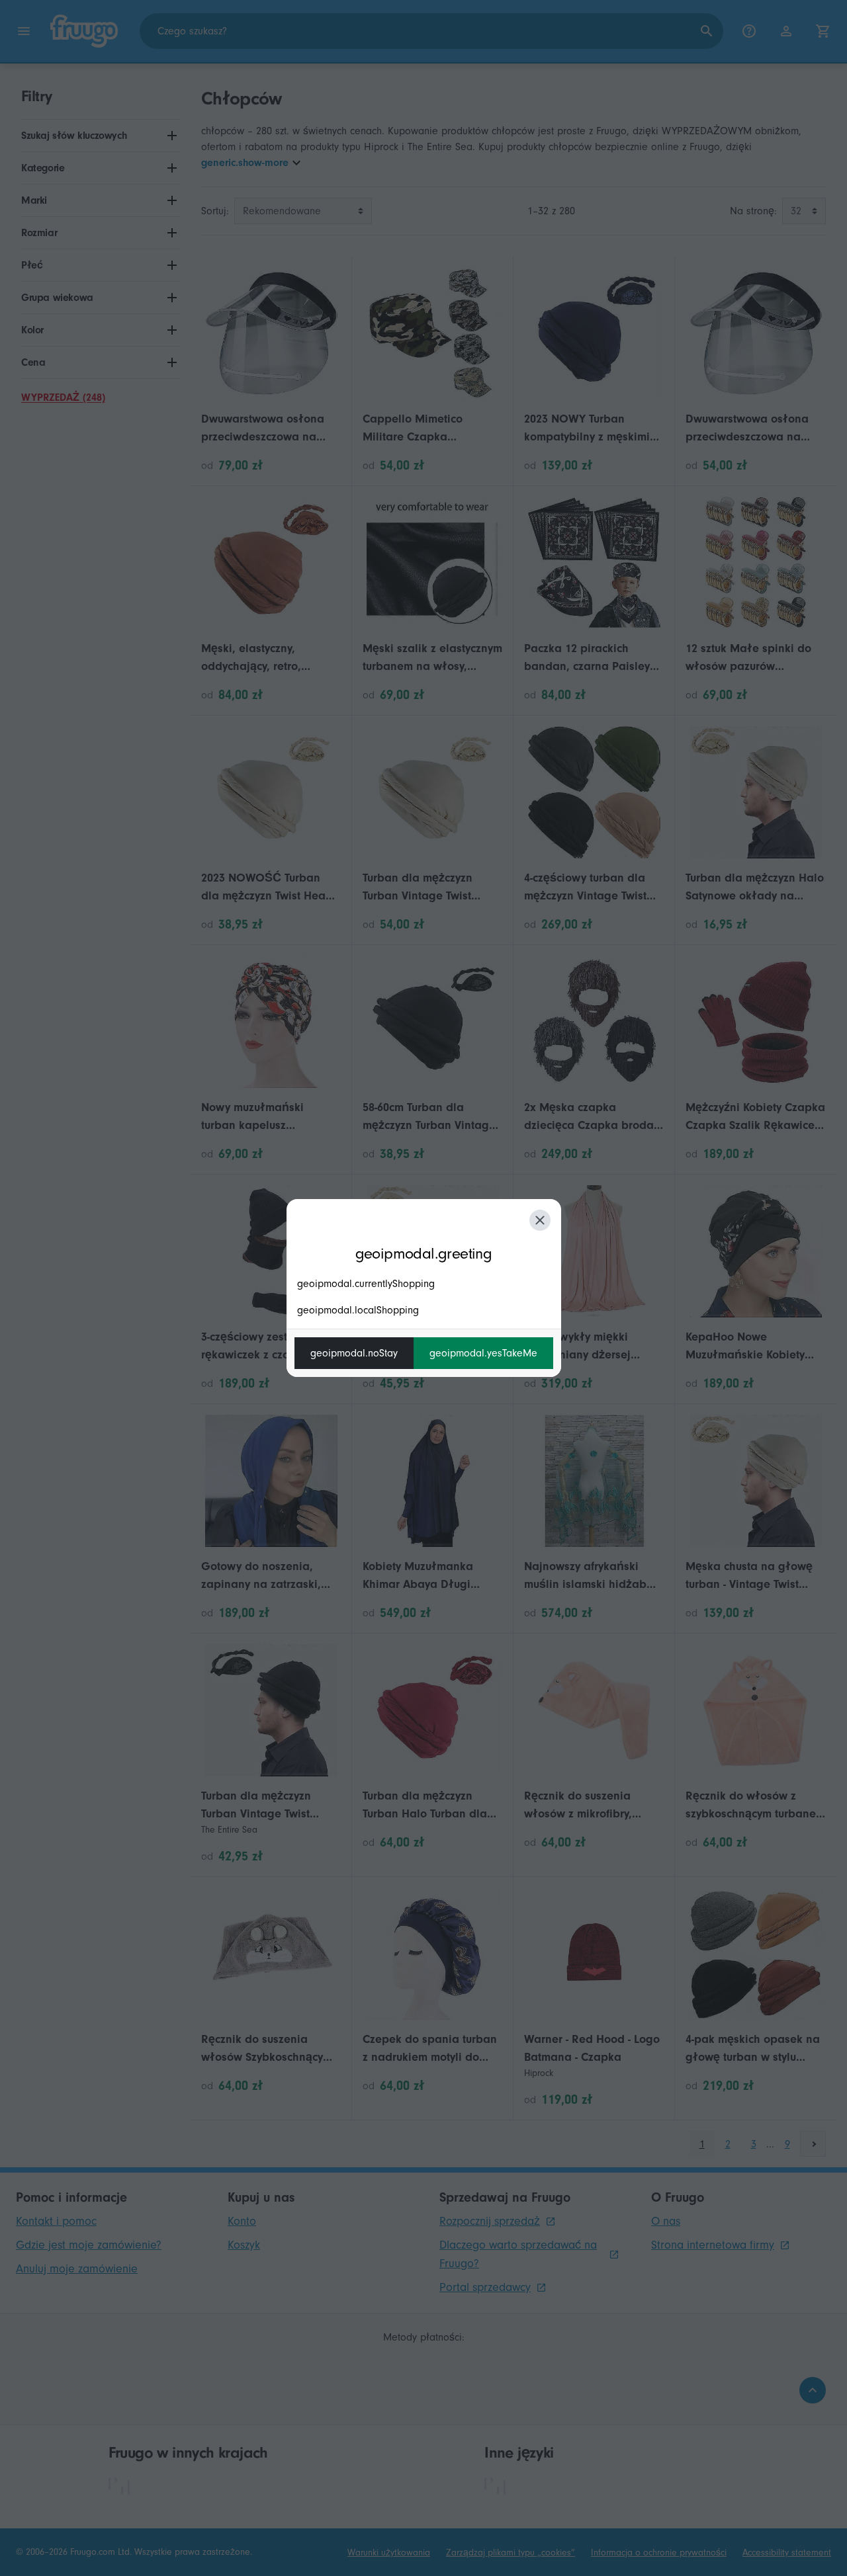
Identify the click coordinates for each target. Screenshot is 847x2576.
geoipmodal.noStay (354, 1353)
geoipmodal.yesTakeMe (483, 1353)
